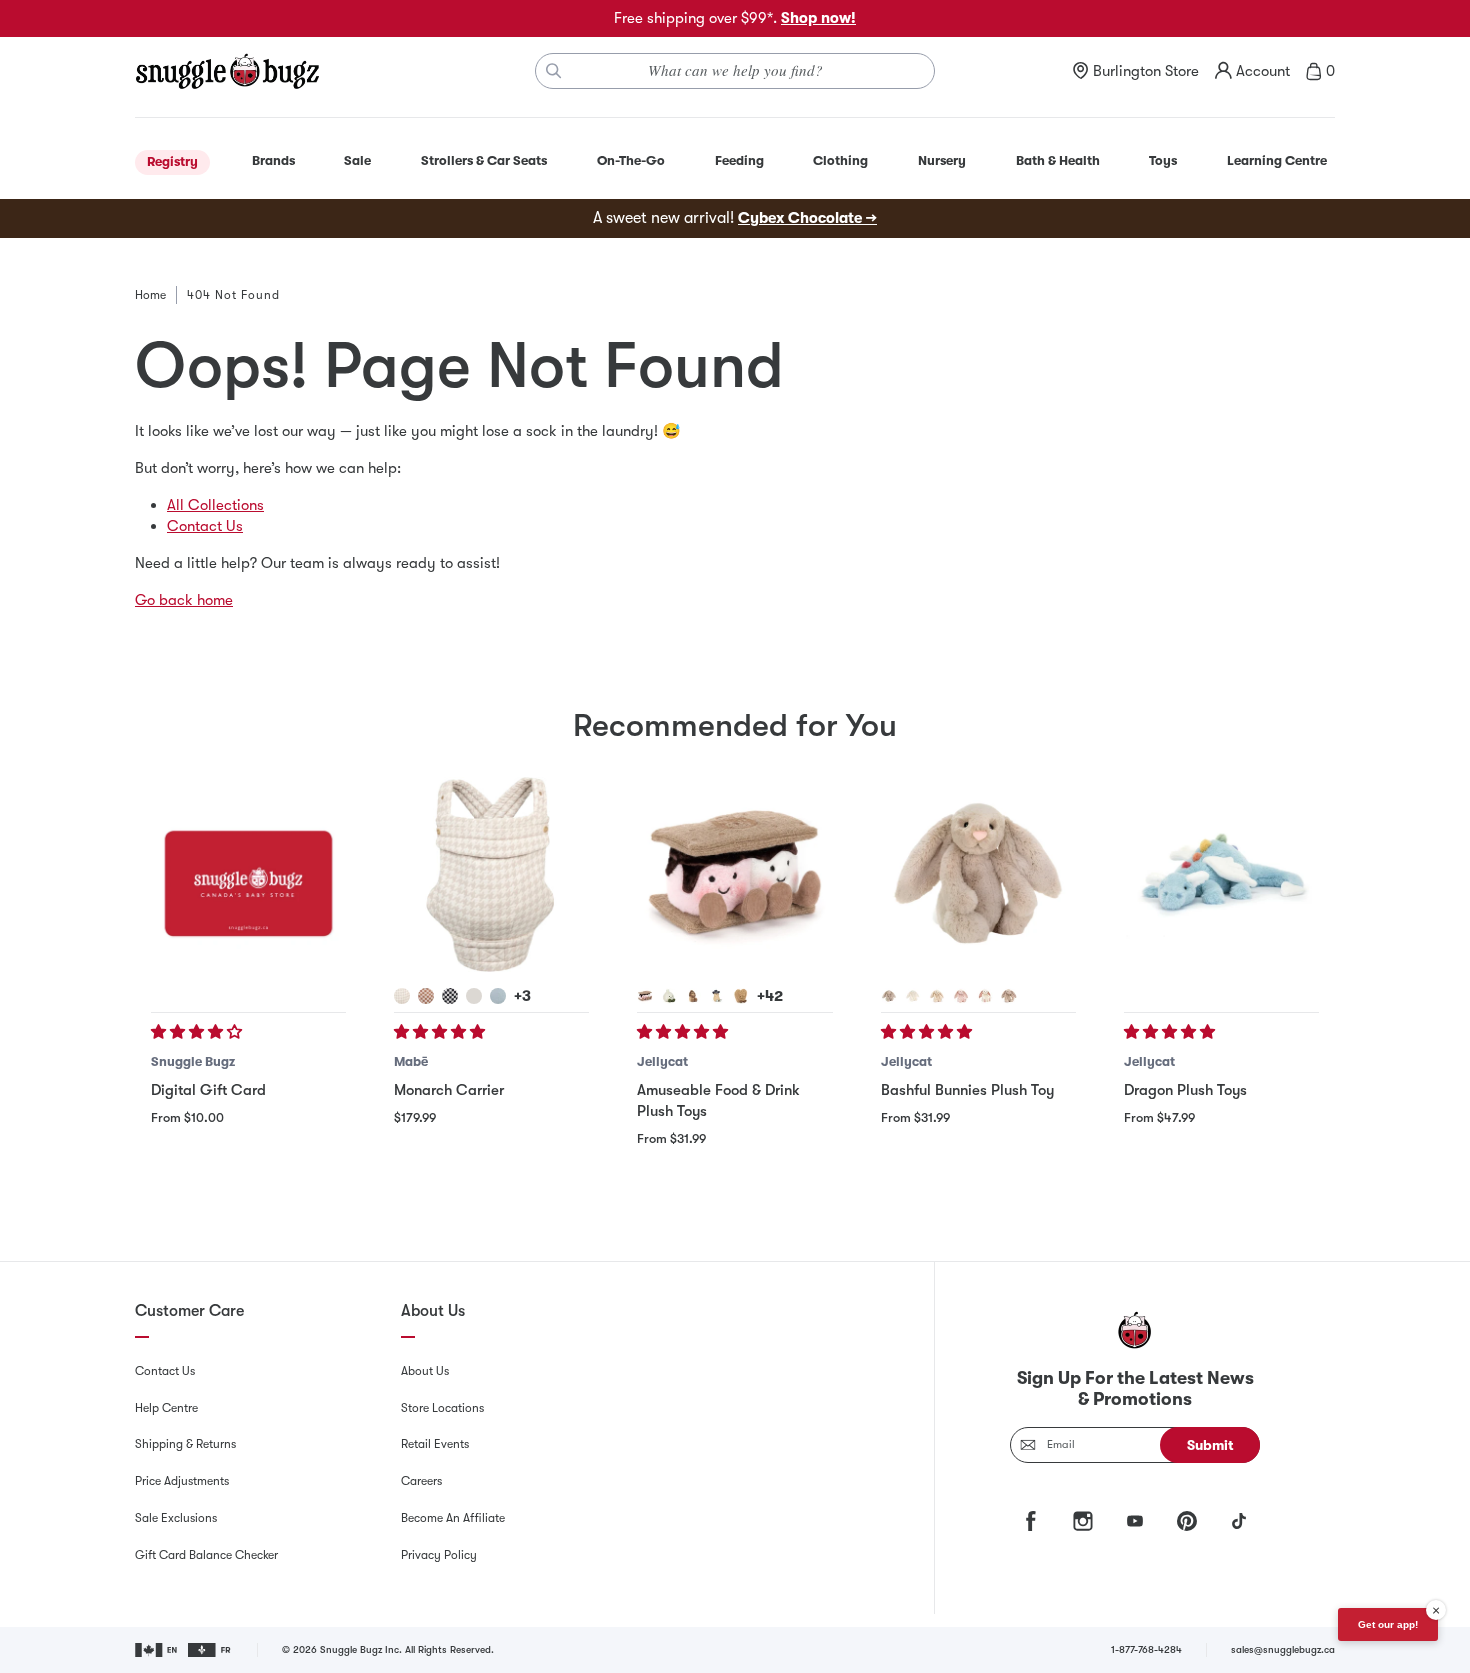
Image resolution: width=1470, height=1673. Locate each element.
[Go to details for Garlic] (669, 996)
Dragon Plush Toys (1185, 1090)
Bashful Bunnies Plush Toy (967, 1090)
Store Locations (442, 1408)
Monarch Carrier (449, 1090)
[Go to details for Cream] (913, 996)
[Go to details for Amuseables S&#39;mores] (645, 996)
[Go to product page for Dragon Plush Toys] (1221, 874)
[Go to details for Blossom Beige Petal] (1009, 996)
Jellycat (662, 1061)
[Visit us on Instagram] (1083, 1521)
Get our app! (1388, 1624)
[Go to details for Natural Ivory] (474, 996)
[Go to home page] (227, 71)
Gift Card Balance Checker (206, 1555)
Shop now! (818, 18)
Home (150, 295)
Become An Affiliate (453, 1518)
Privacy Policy (439, 1555)
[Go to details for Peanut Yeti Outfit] (693, 996)
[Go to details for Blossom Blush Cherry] (961, 996)
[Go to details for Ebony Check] (450, 996)
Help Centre (166, 1408)
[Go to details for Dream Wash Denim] (498, 996)
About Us (425, 1371)
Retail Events (435, 1444)
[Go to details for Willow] (937, 996)
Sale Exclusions (176, 1518)
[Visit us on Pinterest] (1187, 1521)
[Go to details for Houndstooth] (402, 996)
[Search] (554, 71)
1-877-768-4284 (1146, 1649)
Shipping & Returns (185, 1444)
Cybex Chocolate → (807, 218)
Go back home (184, 600)
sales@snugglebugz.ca (1283, 1649)
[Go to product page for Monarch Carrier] (491, 874)
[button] (198, 1032)
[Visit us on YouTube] (1135, 1521)
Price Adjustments (182, 1481)
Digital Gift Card (208, 1090)
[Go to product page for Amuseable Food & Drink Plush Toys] (734, 874)
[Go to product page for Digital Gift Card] (248, 874)
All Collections (215, 505)
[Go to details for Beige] (889, 996)
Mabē (411, 1061)
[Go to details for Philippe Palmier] (741, 996)
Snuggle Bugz (193, 1061)
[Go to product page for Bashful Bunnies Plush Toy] (978, 874)
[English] (157, 1650)
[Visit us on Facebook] (1031, 1521)
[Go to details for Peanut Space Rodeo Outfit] (717, 996)
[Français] (210, 1650)
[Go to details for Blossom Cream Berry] (985, 996)
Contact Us (205, 526)
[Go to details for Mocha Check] (426, 996)
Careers (421, 1481)
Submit (1210, 1445)
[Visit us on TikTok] (1239, 1521)
